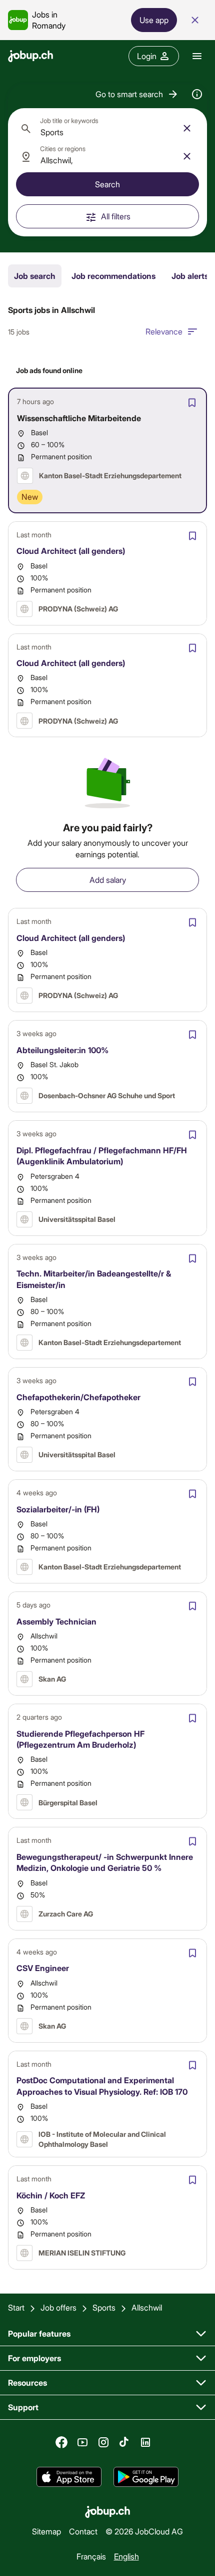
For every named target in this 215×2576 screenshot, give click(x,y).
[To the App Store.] (69, 2477)
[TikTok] (124, 2442)
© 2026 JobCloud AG (144, 2531)
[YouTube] (82, 2442)
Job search (35, 276)
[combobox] (107, 128)
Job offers (58, 2307)
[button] (137, 94)
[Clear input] (187, 128)
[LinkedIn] (145, 2442)
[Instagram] (103, 2442)
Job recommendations (113, 276)
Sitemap (46, 2531)
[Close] (195, 20)
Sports (104, 2307)
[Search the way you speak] (197, 94)
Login (147, 56)
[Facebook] (61, 2442)
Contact (83, 2531)
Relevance (164, 331)
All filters (116, 216)
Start (16, 2307)
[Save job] (192, 403)
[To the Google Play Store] (146, 2477)
